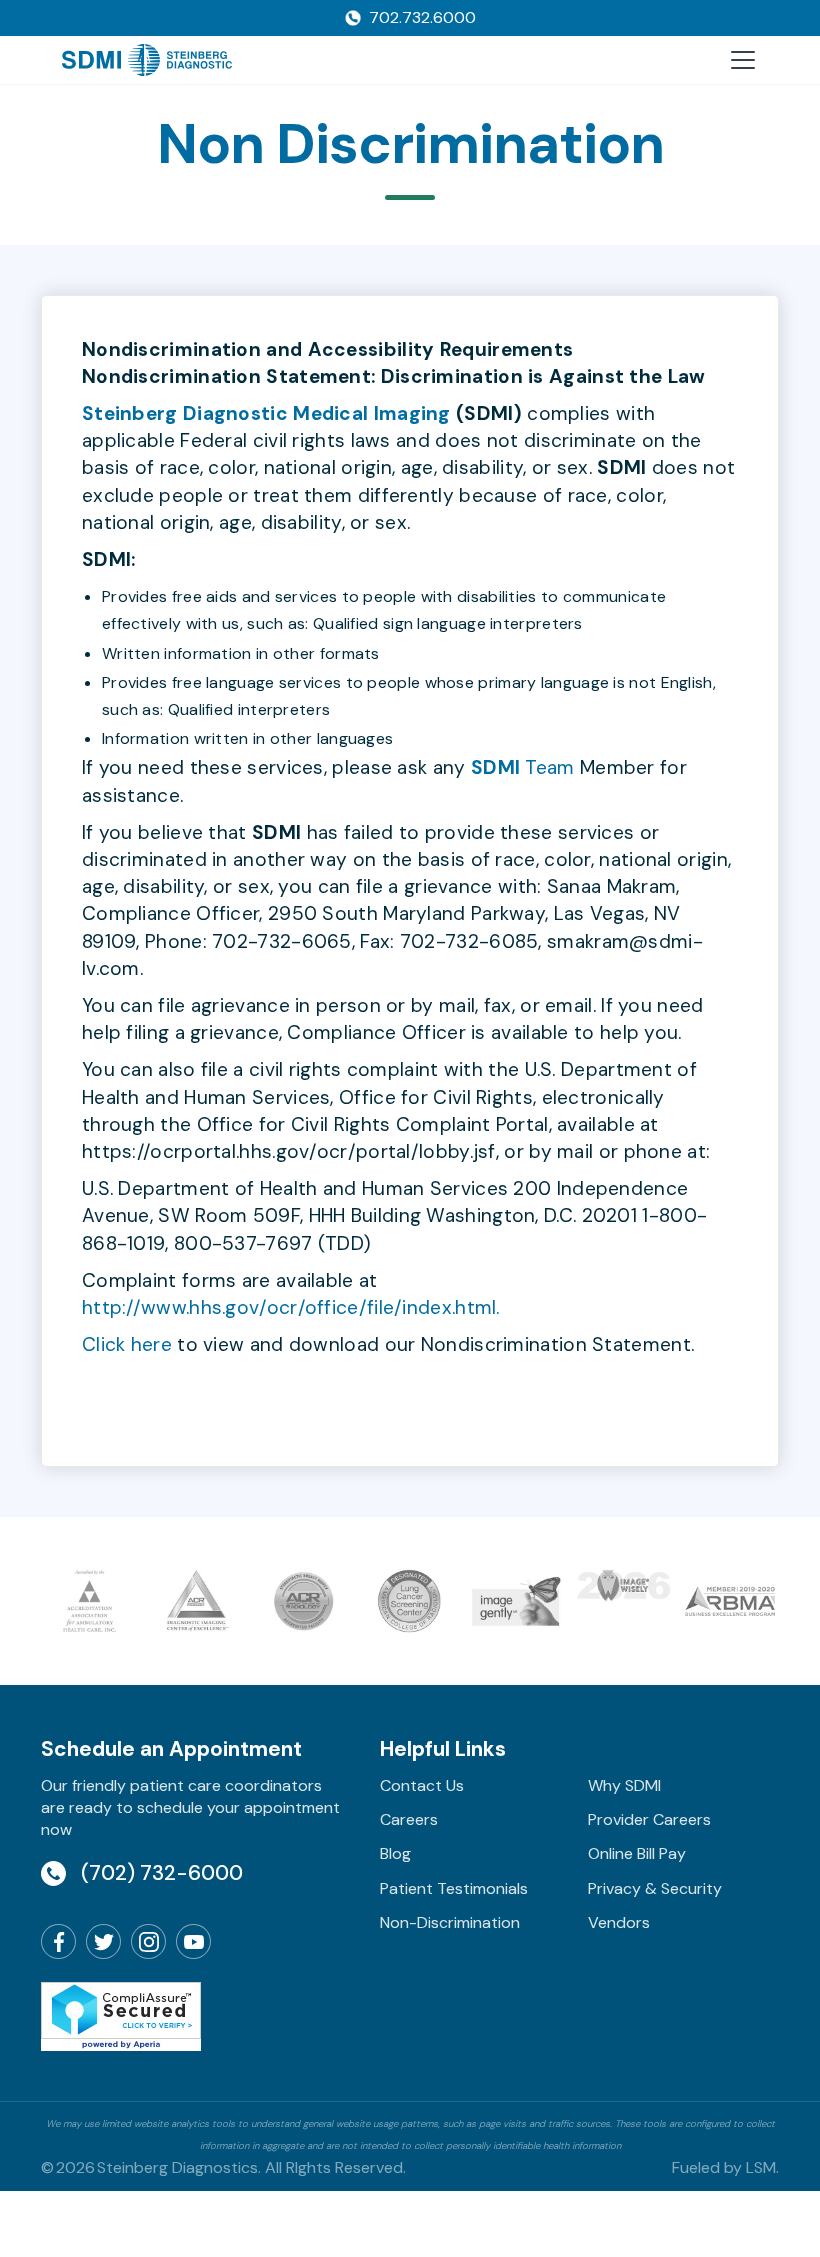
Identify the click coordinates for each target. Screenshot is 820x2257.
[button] (739, 60)
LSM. (762, 2167)
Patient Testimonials (454, 1888)
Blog (395, 1853)
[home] (147, 60)
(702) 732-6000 (162, 1872)
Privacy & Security (655, 1888)
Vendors (619, 1922)
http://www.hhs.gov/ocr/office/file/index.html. (291, 1307)
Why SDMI (624, 1785)
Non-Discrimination (450, 1922)
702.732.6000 (422, 17)
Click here (127, 1344)
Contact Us (422, 1785)
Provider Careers (649, 1819)
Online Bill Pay (637, 1853)
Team (523, 767)
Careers (409, 1819)
